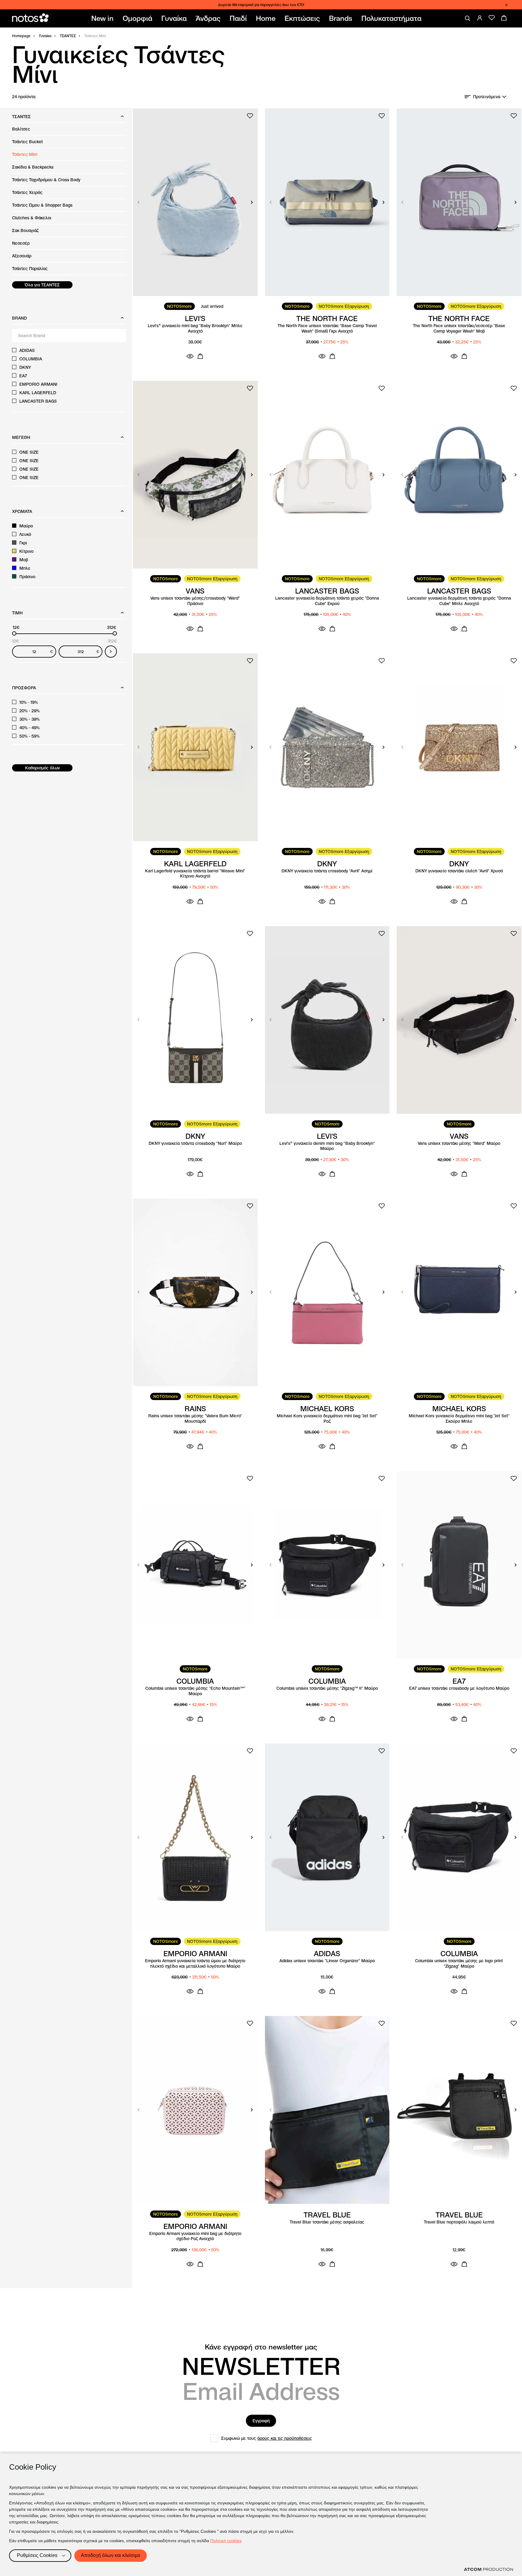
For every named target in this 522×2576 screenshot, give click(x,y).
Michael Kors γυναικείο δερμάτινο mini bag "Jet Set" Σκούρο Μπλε (459, 1419)
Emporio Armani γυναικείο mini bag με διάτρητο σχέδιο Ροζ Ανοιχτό (195, 2236)
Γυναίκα (45, 36)
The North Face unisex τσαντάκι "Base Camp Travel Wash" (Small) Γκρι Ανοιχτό (327, 328)
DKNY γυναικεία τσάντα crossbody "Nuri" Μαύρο (195, 1143)
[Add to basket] (200, 356)
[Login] (480, 18)
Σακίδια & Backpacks (33, 167)
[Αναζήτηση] (468, 18)
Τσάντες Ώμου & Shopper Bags (42, 205)
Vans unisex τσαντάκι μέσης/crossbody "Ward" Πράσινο (195, 601)
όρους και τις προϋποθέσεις (285, 2438)
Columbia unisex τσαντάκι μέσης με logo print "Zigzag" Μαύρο (459, 1964)
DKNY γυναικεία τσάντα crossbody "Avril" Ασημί (327, 871)
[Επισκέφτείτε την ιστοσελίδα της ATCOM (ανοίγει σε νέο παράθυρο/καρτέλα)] (488, 2569)
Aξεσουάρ (22, 256)
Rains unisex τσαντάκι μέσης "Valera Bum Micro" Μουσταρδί (195, 1419)
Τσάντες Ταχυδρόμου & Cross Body (46, 180)
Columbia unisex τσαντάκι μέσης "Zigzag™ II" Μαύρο (327, 1688)
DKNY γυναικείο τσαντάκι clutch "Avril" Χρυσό (459, 871)
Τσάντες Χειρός (27, 192)
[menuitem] (104, 18)
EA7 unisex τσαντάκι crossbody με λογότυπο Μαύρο (459, 1688)
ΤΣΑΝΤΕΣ (68, 36)
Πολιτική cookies (226, 2541)
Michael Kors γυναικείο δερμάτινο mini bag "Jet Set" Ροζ (327, 1419)
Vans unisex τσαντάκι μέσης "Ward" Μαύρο (459, 1143)
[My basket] (504, 18)
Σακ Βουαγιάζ (25, 230)
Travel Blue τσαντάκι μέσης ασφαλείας (327, 2222)
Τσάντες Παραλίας (30, 269)
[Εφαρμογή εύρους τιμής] (111, 652)
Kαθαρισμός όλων (42, 768)
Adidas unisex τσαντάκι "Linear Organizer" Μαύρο (327, 1961)
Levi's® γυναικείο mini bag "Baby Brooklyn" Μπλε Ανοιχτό (195, 328)
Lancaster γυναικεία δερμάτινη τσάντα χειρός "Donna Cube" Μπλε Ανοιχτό (459, 601)
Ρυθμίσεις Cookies (37, 2555)
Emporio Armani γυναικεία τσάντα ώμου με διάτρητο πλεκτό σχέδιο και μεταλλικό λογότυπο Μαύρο (195, 1964)
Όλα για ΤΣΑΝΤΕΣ (42, 285)
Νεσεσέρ (21, 243)
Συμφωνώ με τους (267, 2438)
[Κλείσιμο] (506, 5)
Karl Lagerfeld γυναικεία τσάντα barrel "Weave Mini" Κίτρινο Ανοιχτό (195, 874)
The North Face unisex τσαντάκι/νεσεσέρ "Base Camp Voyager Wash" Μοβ (459, 328)
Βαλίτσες (21, 129)
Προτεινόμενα (487, 97)
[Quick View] (190, 356)
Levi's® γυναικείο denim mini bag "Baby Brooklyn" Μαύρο (327, 1146)
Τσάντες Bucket (27, 142)
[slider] (14, 633)
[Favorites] (492, 18)
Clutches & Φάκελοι (32, 218)
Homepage (21, 36)
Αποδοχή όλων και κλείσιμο (111, 2555)
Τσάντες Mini (25, 154)
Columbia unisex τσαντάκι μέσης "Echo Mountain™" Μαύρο (195, 1691)
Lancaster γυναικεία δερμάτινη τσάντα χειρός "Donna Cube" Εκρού (327, 601)
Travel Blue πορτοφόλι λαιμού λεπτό (459, 2222)
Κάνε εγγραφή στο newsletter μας (261, 2347)
